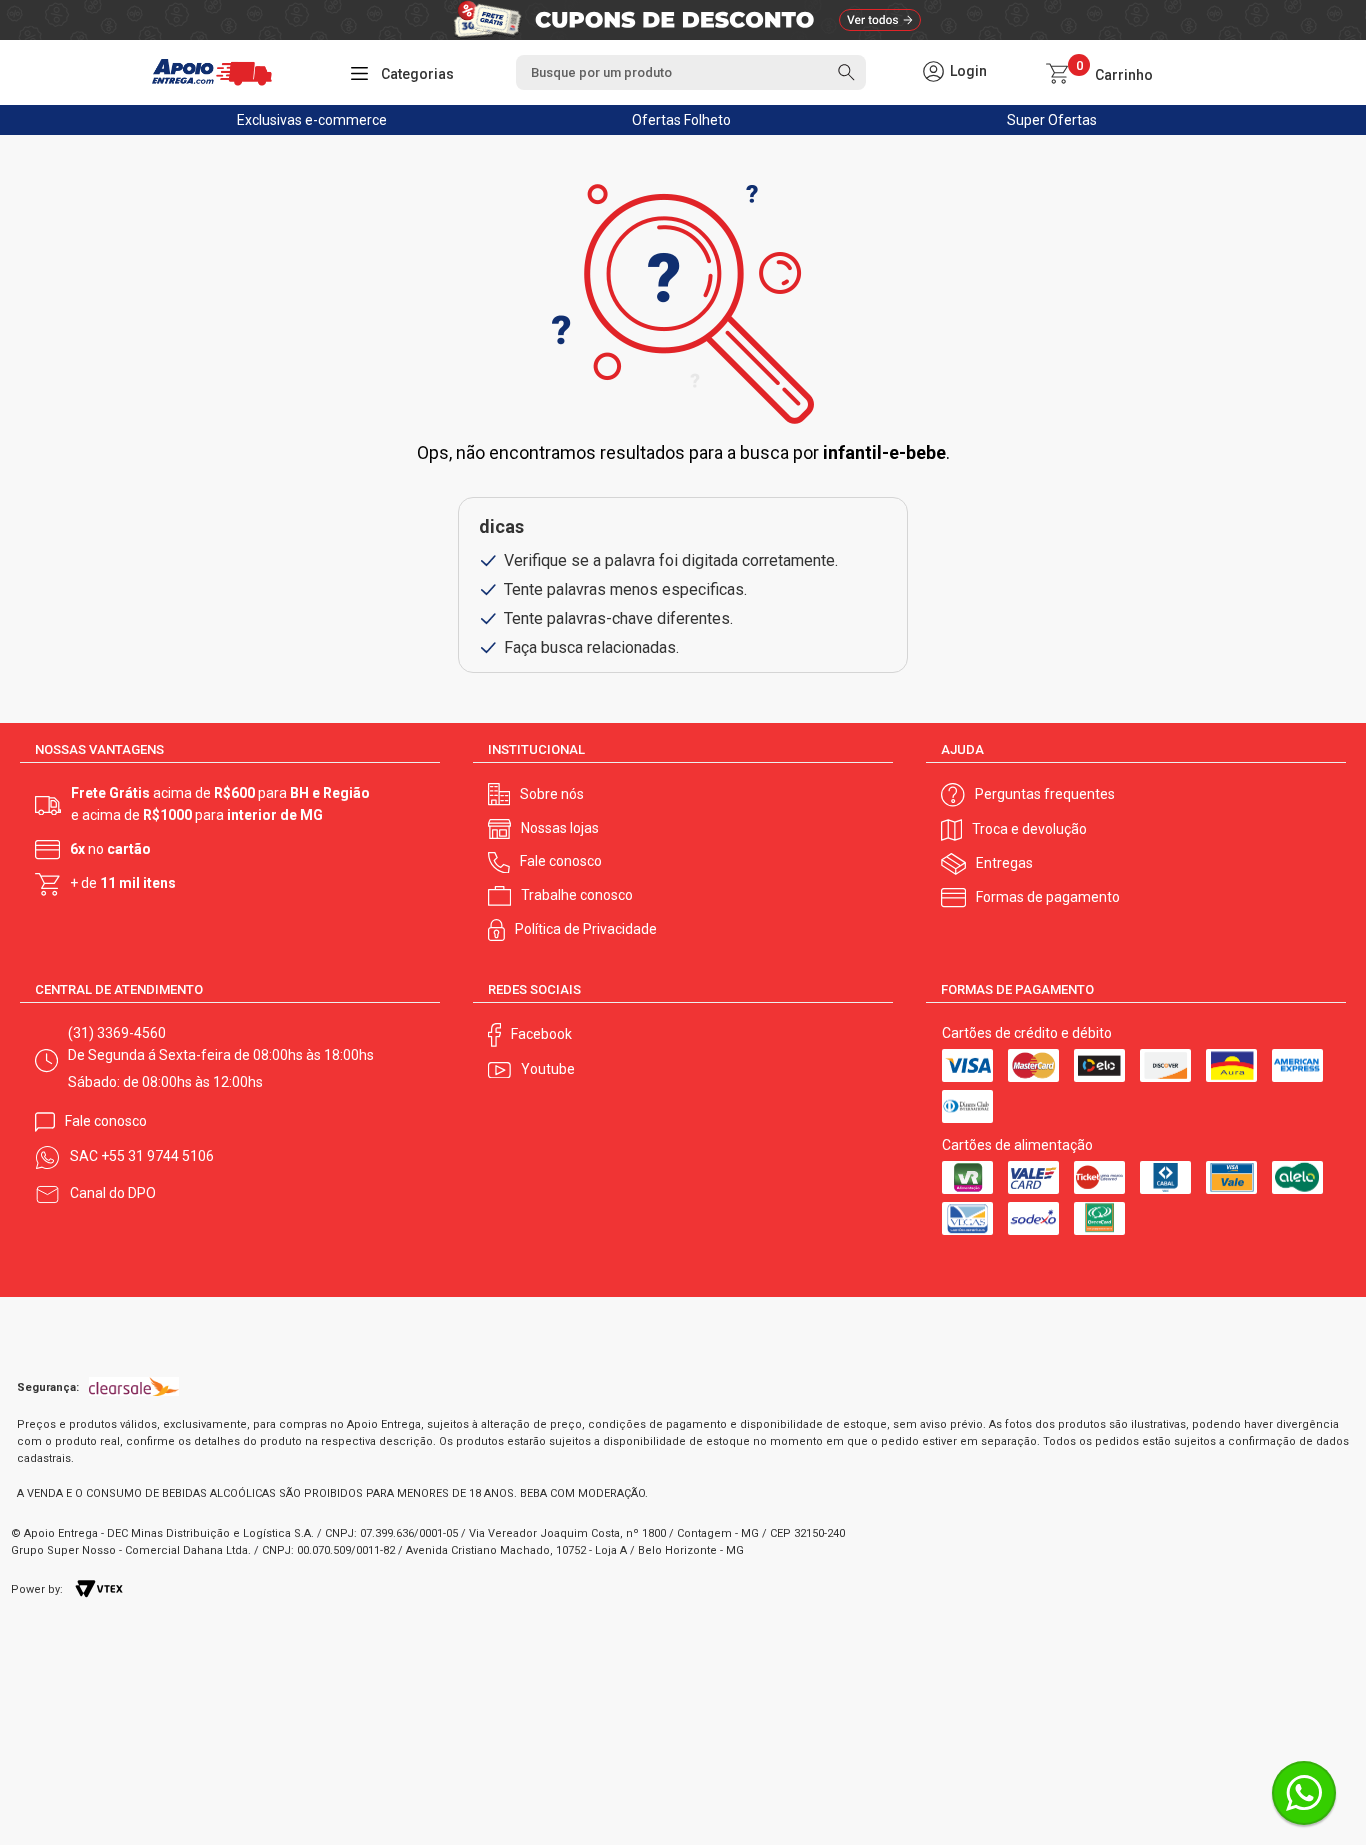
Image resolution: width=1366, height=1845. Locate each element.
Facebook (541, 1034)
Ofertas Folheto (681, 120)
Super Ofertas (1052, 120)
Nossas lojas (560, 828)
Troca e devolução (1029, 829)
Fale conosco (561, 861)
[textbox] (691, 72)
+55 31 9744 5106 (157, 1156)
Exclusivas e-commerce (312, 120)
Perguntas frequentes (1045, 794)
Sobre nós (552, 794)
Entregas (1004, 863)
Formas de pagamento (1048, 897)
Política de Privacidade (586, 929)
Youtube (548, 1069)
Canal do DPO (113, 1193)
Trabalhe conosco (577, 895)
